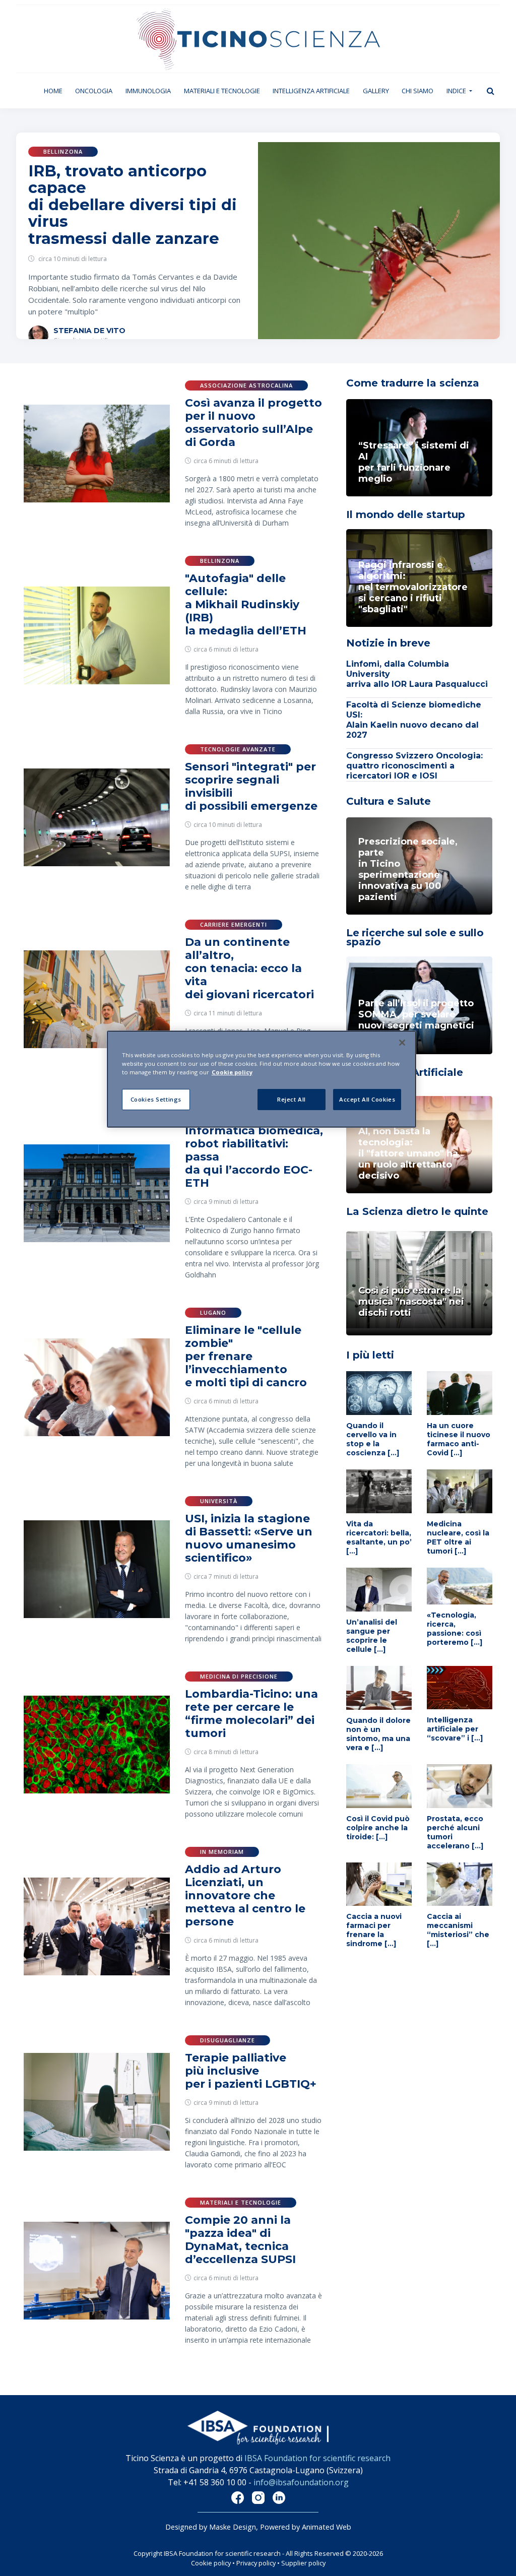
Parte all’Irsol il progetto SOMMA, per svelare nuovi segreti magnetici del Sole (416, 1020)
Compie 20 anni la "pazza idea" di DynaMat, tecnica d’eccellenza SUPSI (240, 2240)
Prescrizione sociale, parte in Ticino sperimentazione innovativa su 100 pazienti (408, 869)
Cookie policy (211, 2563)
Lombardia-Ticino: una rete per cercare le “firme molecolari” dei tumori (251, 1714)
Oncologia (94, 91)
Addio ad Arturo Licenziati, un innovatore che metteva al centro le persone (245, 1895)
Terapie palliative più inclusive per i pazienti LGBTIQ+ (251, 2071)
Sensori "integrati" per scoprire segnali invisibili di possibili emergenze (251, 786)
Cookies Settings (156, 1099)
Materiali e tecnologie (222, 91)
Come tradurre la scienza (413, 383)
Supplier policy (303, 2563)
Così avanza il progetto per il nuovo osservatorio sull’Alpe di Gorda (253, 423)
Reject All (292, 1099)
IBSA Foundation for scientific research (317, 2458)
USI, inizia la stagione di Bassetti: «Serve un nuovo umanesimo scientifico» (249, 1538)
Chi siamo (417, 91)
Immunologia (148, 91)
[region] (262, 1079)
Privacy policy (256, 2563)
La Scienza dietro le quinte (417, 1211)
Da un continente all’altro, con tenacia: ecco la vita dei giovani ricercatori (249, 968)
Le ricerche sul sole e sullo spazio (415, 937)
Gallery (376, 91)
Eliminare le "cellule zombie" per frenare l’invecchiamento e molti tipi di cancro (246, 1356)
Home (56, 90)
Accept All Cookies (367, 1099)
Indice (457, 91)
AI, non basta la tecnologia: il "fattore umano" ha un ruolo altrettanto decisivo (408, 1153)
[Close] (402, 1043)
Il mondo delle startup (406, 514)
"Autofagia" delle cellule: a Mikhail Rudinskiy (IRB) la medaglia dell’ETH (246, 604)
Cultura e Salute (389, 801)
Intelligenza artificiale (311, 91)
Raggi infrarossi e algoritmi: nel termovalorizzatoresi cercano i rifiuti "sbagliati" (413, 587)
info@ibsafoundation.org (301, 2482)
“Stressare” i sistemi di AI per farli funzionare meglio (414, 462)
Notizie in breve (388, 643)
